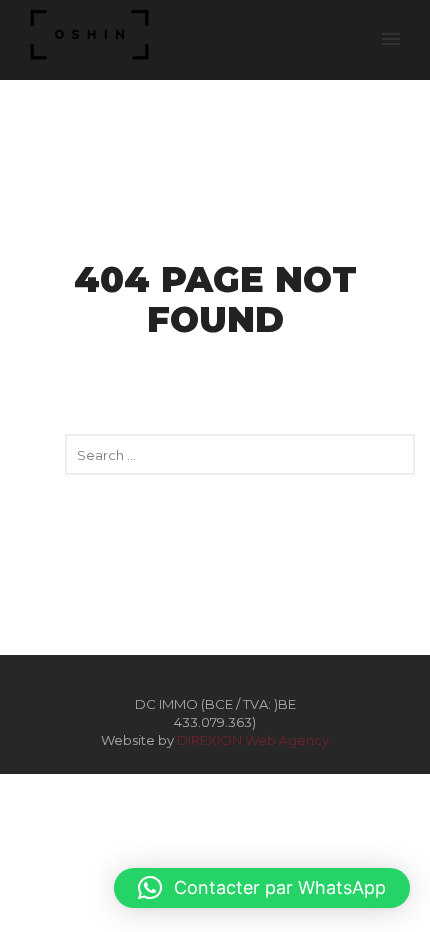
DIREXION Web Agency (253, 740)
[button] (262, 888)
